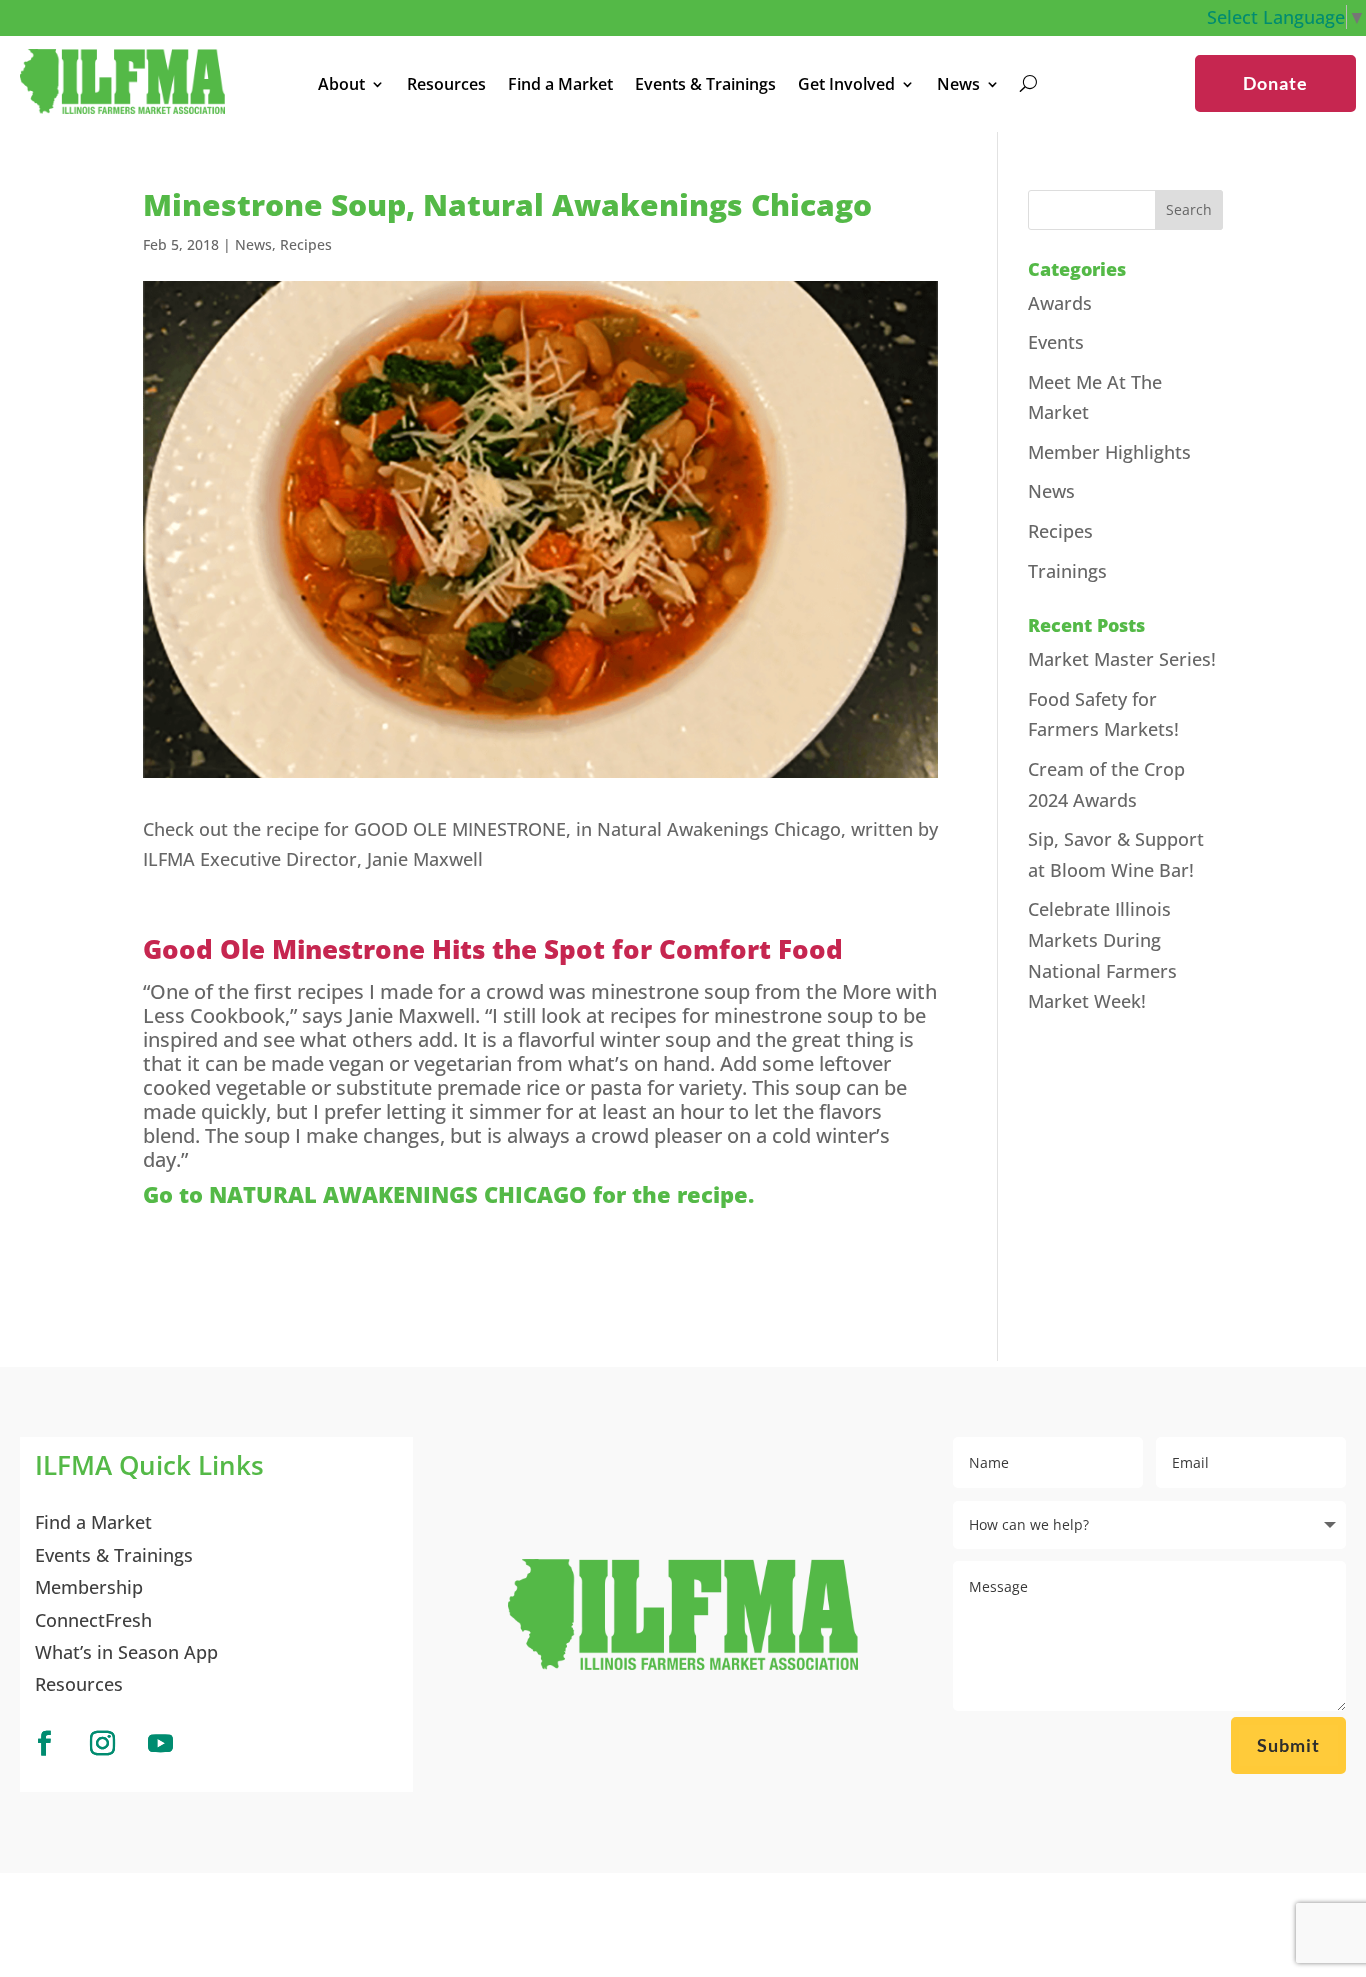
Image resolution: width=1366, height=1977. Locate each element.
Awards (1060, 303)
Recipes (306, 244)
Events (1056, 342)
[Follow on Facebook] (44, 1744)
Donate (1275, 83)
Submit (1288, 1745)
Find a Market (560, 86)
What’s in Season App (126, 1652)
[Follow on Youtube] (160, 1744)
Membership (89, 1587)
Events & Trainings (705, 86)
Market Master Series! (1122, 659)
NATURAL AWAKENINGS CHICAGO (398, 1194)
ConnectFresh (93, 1620)
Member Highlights (1109, 452)
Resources (446, 86)
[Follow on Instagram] (102, 1744)
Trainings (1067, 571)
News (253, 244)
